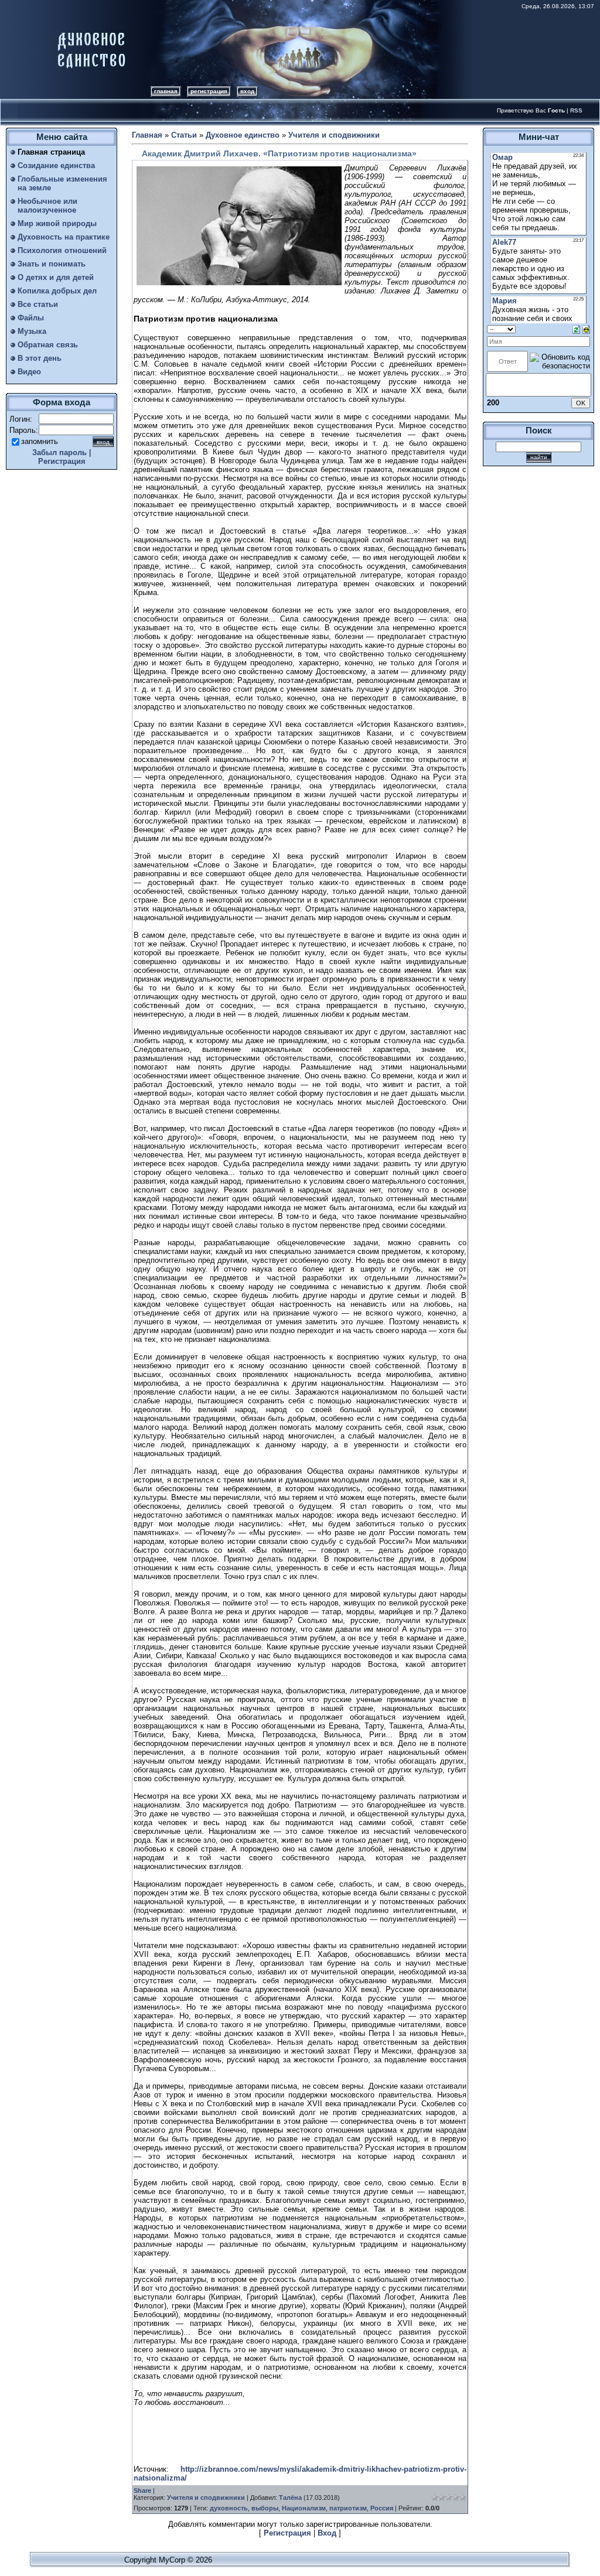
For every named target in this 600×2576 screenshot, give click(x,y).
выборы (265, 2508)
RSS (576, 110)
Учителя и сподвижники (334, 135)
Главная (166, 91)
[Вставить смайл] (586, 329)
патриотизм (348, 2508)
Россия (382, 2508)
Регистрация (209, 91)
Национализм (304, 2508)
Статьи (184, 135)
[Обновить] (576, 329)
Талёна (290, 2498)
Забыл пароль (59, 452)
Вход (247, 91)
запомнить (40, 441)
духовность (229, 2508)
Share (142, 2490)
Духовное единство (243, 135)
